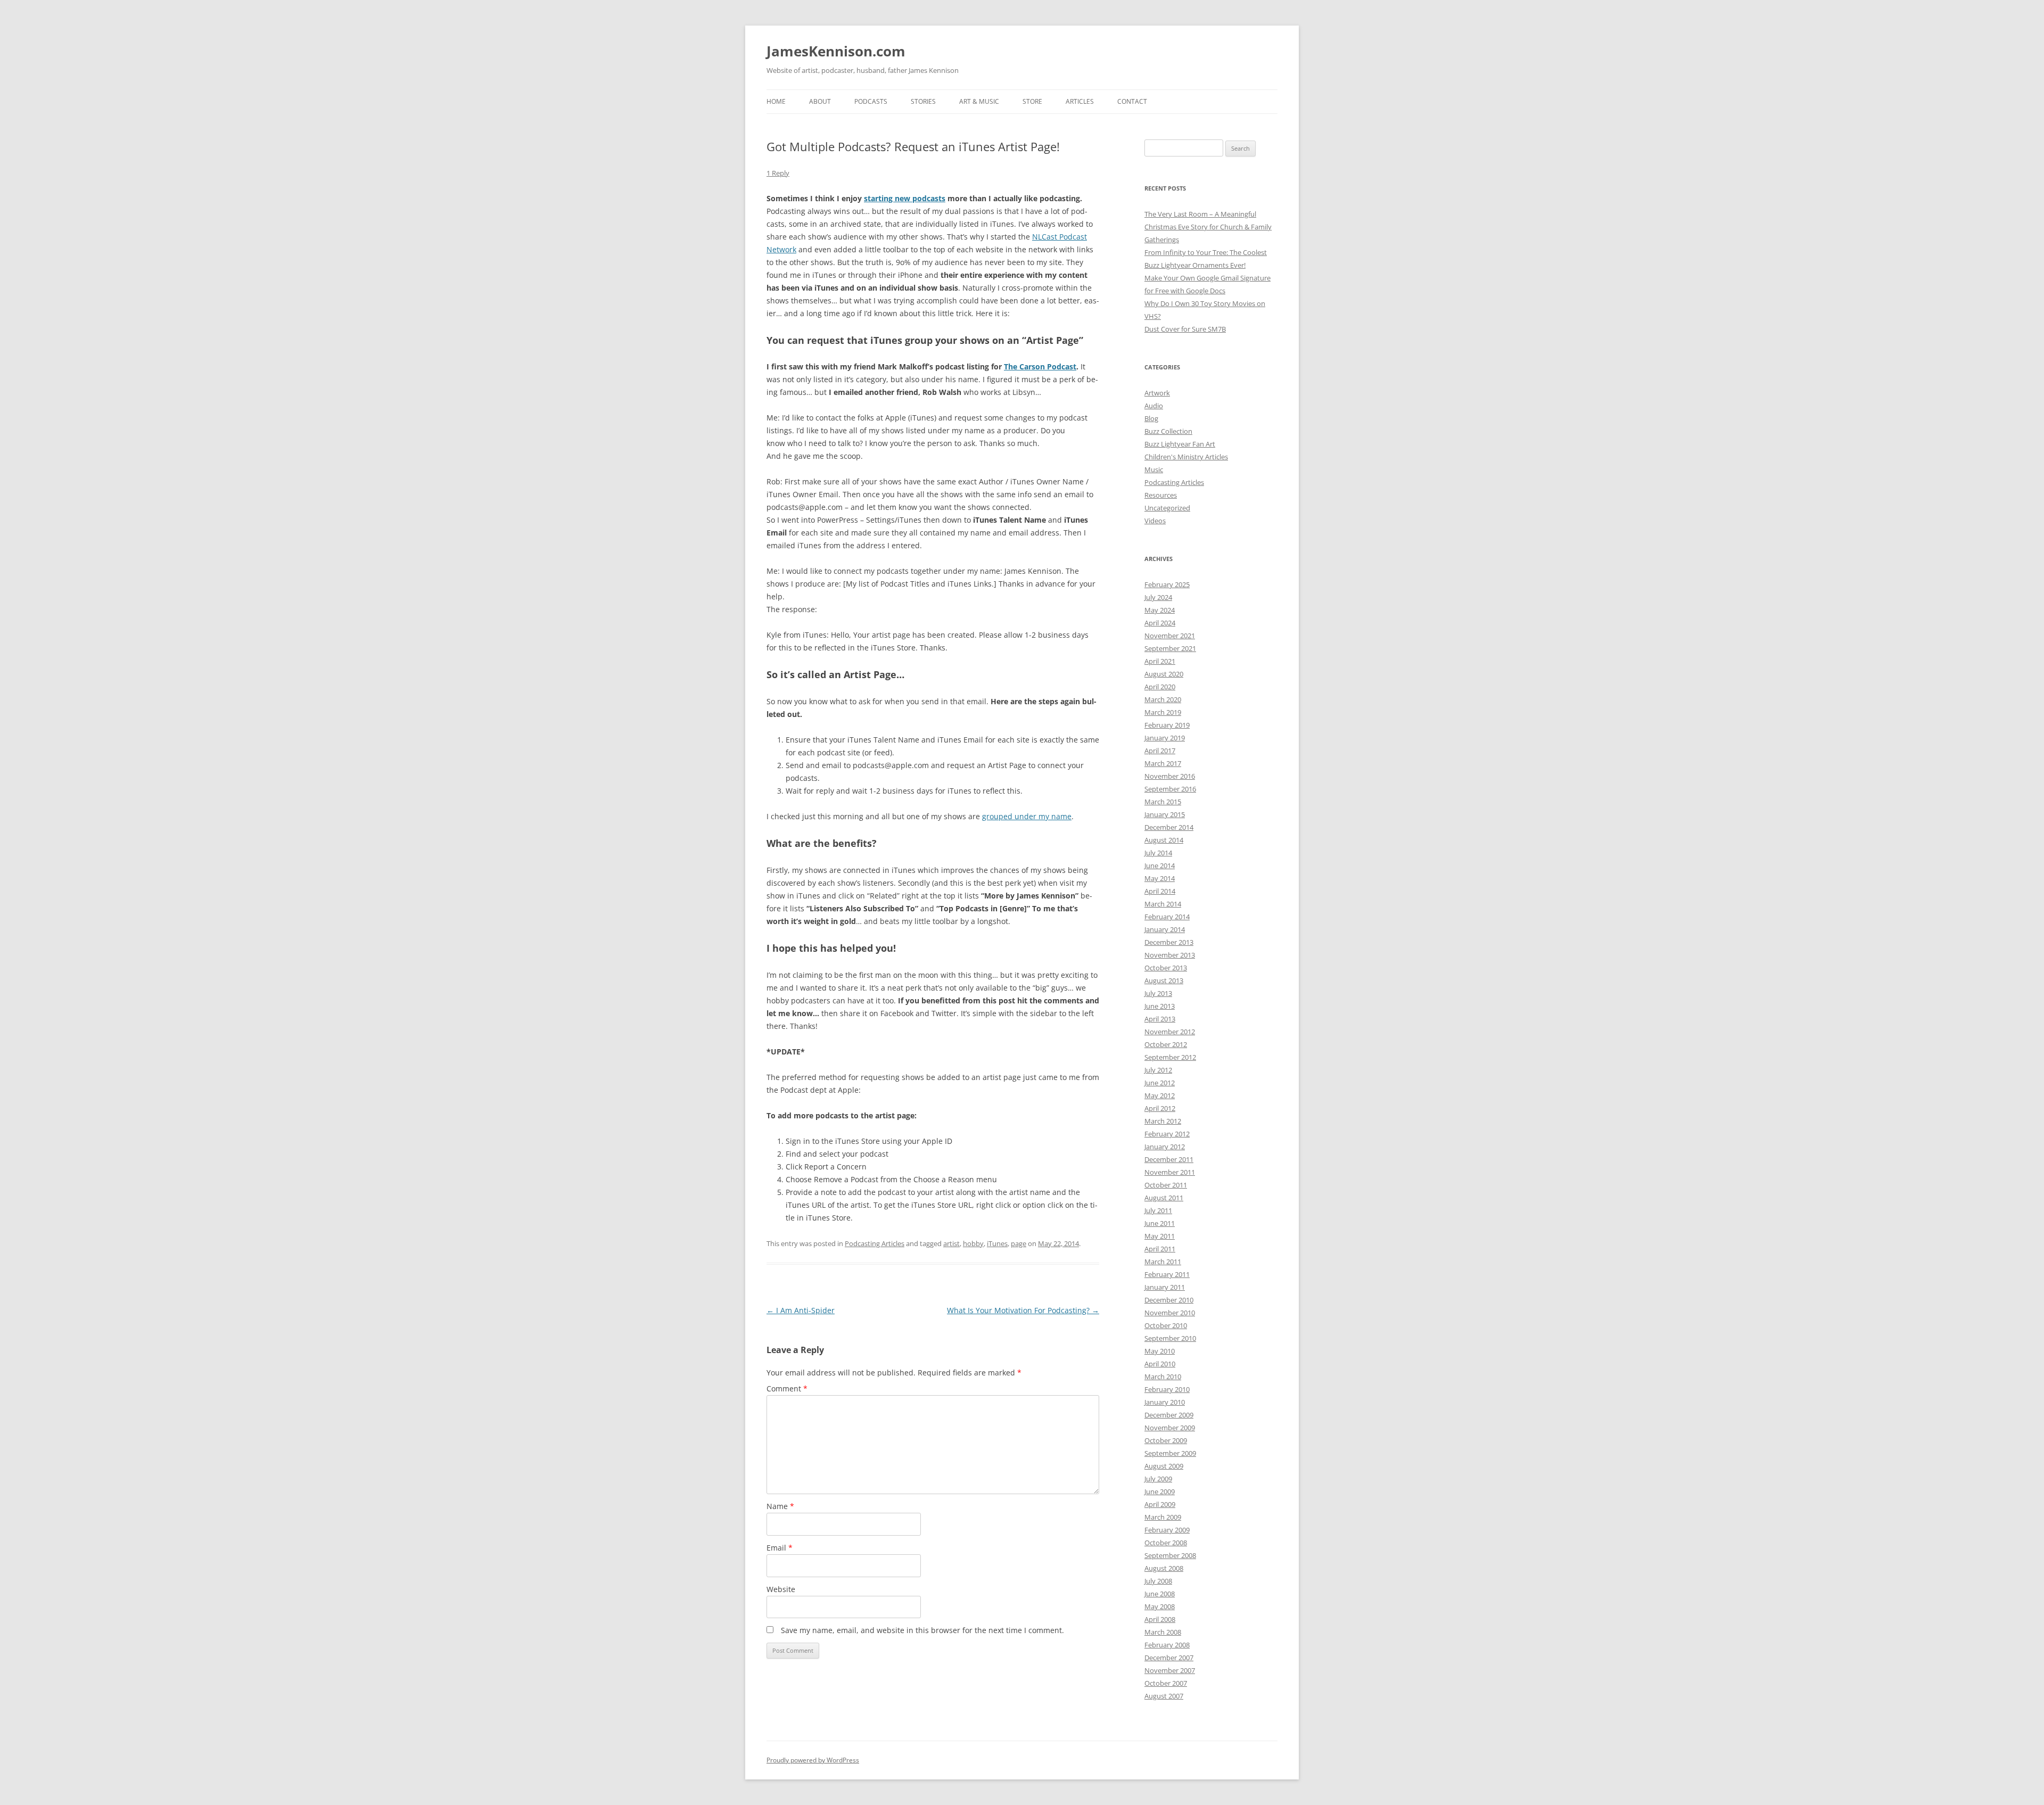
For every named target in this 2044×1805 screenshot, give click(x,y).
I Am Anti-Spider (801, 1310)
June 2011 (1160, 1223)
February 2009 (1167, 1530)
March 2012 (1163, 1121)
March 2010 (1163, 1377)
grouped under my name (1027, 816)
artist (951, 1243)
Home (776, 101)
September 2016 (1170, 789)
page (1019, 1243)
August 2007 (1164, 1696)
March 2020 (1163, 699)
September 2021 (1170, 648)
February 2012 (1167, 1134)
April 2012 (1160, 1108)
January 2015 (1165, 814)
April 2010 (1160, 1364)
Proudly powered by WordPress (813, 1760)
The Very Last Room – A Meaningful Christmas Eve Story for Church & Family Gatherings (1208, 227)
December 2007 (1169, 1658)
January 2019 (1165, 738)
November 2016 (1170, 776)
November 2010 (1170, 1313)
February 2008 (1167, 1645)
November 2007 (1170, 1670)
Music (1154, 469)
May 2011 (1160, 1236)
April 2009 (1160, 1504)
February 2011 (1167, 1274)
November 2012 (1170, 1032)
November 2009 (1170, 1428)
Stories (923, 101)
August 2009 (1164, 1466)
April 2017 (1160, 751)
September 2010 (1170, 1338)
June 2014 (1160, 866)
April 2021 (1160, 661)
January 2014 (1165, 929)
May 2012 (1160, 1095)
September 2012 (1170, 1057)
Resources (1161, 495)
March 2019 (1163, 712)
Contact (1132, 101)
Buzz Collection (1168, 431)
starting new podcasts (905, 198)
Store (1032, 101)
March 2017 (1163, 763)
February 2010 (1167, 1389)
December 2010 (1169, 1300)
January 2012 (1165, 1147)
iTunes (997, 1243)
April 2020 (1160, 687)
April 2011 (1160, 1249)
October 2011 (1166, 1185)
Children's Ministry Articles (1186, 457)
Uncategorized (1167, 508)
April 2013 (1160, 1019)
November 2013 (1170, 955)
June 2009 (1160, 1491)
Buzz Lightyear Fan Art (1180, 444)
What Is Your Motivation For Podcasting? (1023, 1310)
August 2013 (1164, 980)
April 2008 (1160, 1619)
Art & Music (979, 101)
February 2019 (1167, 725)
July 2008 (1158, 1581)
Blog (1151, 418)
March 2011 (1163, 1262)
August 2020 (1164, 674)
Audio (1154, 406)
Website (781, 1589)
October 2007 (1166, 1683)
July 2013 (1158, 993)
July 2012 (1158, 1070)
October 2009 (1166, 1440)
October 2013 (1166, 968)
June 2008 (1160, 1594)
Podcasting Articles (875, 1243)
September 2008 (1170, 1555)
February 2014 (1167, 917)
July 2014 (1158, 853)
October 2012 (1166, 1044)
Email (780, 1548)
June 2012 (1160, 1083)
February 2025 (1167, 584)
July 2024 (1158, 597)
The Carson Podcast (1040, 366)
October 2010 (1166, 1325)
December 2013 (1169, 942)
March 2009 (1163, 1517)
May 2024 (1160, 610)
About (820, 101)
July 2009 (1158, 1479)
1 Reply (778, 173)
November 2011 (1170, 1172)
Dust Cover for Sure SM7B (1185, 329)
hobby (973, 1243)
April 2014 (1160, 891)
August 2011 (1164, 1198)
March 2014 (1163, 904)
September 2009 (1170, 1453)
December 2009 (1169, 1415)
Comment (787, 1388)
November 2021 (1170, 636)
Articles (1080, 101)
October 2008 (1166, 1543)
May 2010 (1160, 1351)
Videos (1155, 521)
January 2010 (1165, 1402)
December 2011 (1169, 1159)
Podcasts (871, 101)
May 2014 (1160, 878)
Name (780, 1506)
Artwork (1157, 393)
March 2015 (1163, 802)
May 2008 (1160, 1606)
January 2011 (1165, 1287)
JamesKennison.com (836, 51)
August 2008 (1164, 1568)
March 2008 (1163, 1632)
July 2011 (1158, 1210)
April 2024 (1160, 623)
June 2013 (1160, 1006)
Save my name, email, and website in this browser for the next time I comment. (922, 1630)
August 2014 (1164, 840)
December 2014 (1169, 827)
